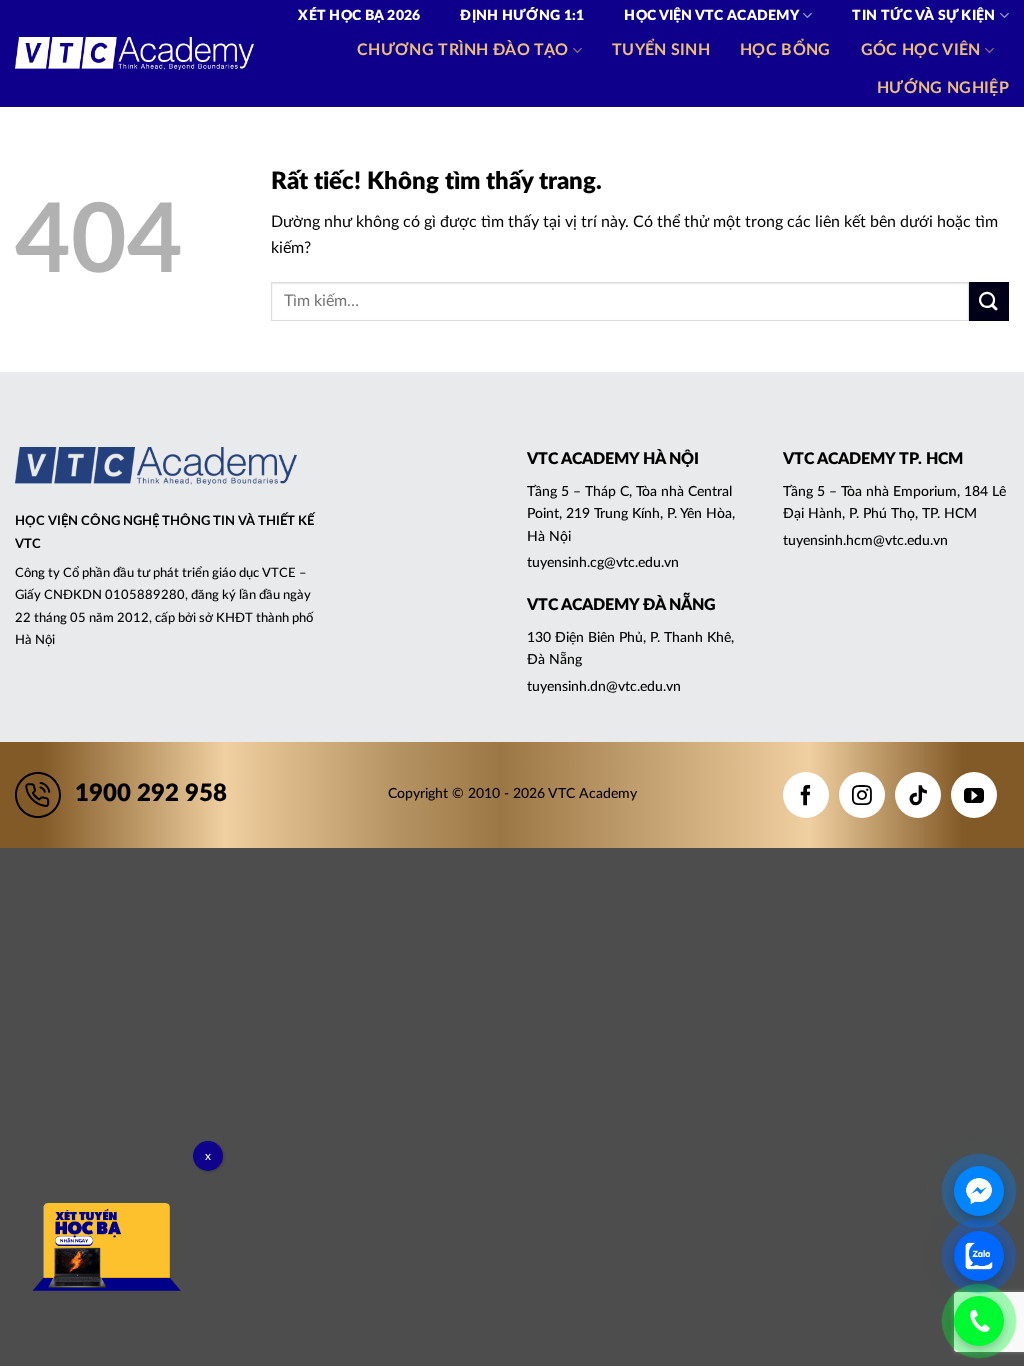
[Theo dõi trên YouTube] (974, 795)
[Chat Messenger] (979, 1191)
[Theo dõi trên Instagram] (862, 795)
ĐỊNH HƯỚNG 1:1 (522, 16)
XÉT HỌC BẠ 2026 (359, 16)
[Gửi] (989, 301)
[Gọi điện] (979, 1321)
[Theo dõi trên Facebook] (806, 795)
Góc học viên (921, 50)
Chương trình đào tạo (462, 50)
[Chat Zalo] (979, 1256)
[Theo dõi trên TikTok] (918, 795)
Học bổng (785, 50)
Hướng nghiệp (943, 88)
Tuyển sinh (661, 50)
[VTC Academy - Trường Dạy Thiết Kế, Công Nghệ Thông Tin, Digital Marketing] (134, 53)
